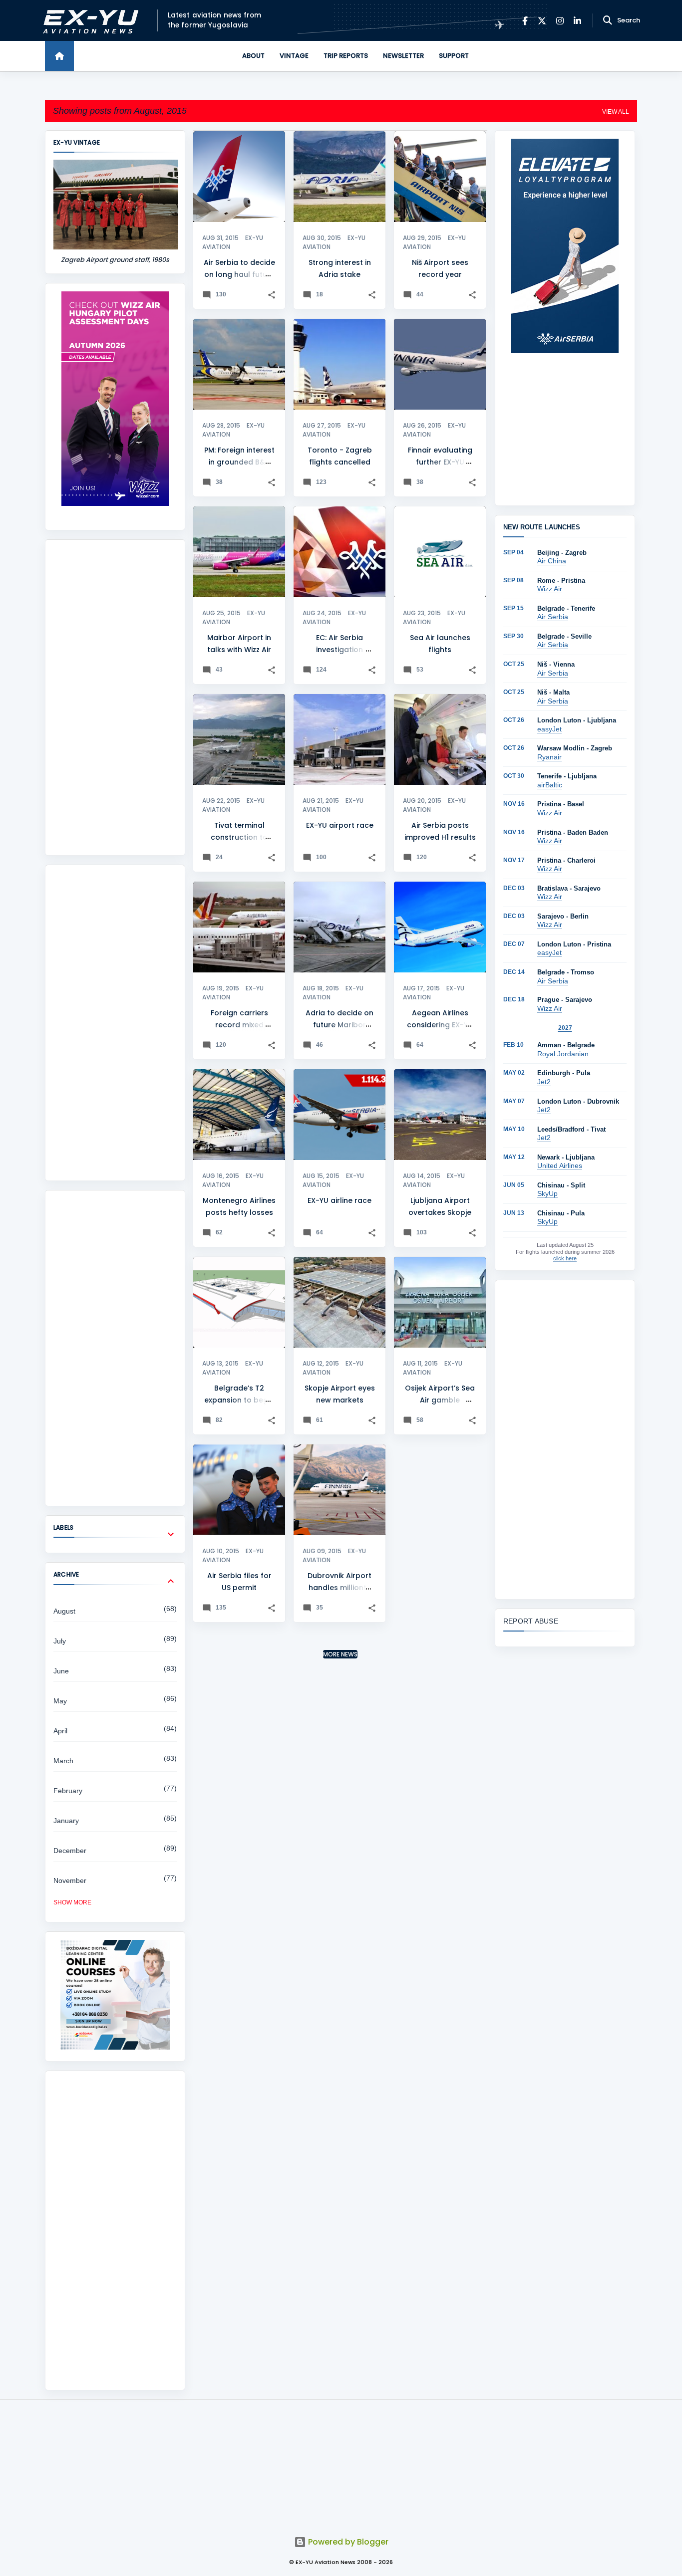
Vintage (294, 56)
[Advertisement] (115, 698)
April (60, 1731)
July (60, 1641)
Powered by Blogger (347, 2542)
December (70, 1851)
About (253, 56)
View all (616, 112)
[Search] (608, 20)
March (63, 1761)
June (61, 1671)
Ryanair (549, 757)
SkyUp (547, 1193)
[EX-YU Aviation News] (89, 21)
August (64, 1611)
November (70, 1880)
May (60, 1701)
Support (454, 56)
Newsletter (403, 56)
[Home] (59, 56)
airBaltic (550, 785)
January (66, 1821)
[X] (542, 21)
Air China (552, 561)
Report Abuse (531, 1621)
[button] (272, 295)
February (68, 1791)
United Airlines (560, 1166)
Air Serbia (553, 617)
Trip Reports (346, 56)
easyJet (549, 729)
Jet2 (544, 1082)
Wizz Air (550, 589)
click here (565, 1258)
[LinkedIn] (577, 21)
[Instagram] (560, 21)
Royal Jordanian (563, 1054)
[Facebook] (525, 21)
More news (340, 1654)
